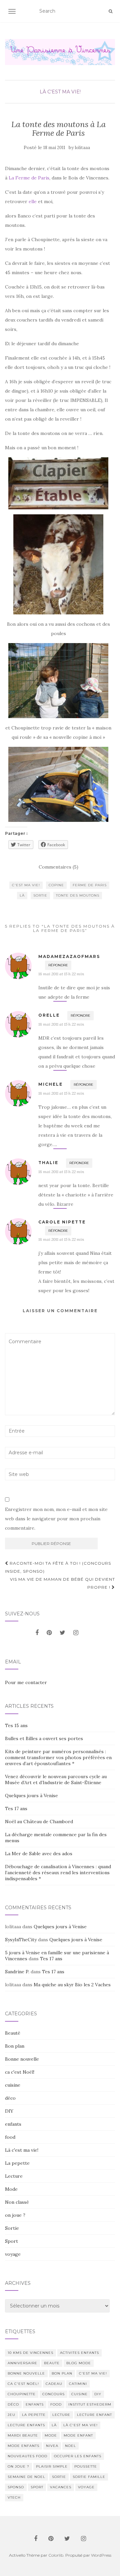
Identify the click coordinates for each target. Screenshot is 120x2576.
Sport (11, 2241)
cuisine (13, 2085)
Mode (11, 2189)
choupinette (22, 2394)
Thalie (48, 1163)
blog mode (79, 2363)
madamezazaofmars (69, 956)
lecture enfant (94, 2415)
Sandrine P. (17, 1972)
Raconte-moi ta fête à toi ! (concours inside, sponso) (58, 1567)
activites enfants (79, 2353)
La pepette (17, 2163)
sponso (16, 2487)
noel (70, 2446)
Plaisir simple (52, 2466)
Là (22, 895)
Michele (50, 1084)
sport (37, 2487)
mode (51, 2435)
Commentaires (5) (58, 867)
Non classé (17, 2202)
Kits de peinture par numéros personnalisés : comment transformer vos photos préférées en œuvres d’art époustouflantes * (58, 1757)
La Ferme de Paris (29, 178)
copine (56, 885)
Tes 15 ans (16, 1725)
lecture (61, 2415)
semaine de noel (26, 2477)
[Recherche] (110, 11)
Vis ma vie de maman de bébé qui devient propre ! (62, 1583)
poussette (86, 2466)
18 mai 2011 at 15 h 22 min (61, 974)
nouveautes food (27, 2456)
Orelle (49, 1015)
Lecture (14, 2176)
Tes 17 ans (16, 1809)
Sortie (12, 2228)
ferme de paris (90, 885)
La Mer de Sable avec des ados (39, 1854)
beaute (52, 2363)
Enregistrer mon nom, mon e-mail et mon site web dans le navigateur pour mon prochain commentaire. (56, 1519)
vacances (61, 2487)
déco (10, 2098)
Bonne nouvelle (22, 2059)
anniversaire (22, 2363)
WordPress (101, 2555)
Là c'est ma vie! (60, 92)
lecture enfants (26, 2425)
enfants (13, 2124)
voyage (13, 2254)
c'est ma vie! (26, 885)
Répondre (58, 965)
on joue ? (15, 2215)
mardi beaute (23, 2435)
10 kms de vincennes (30, 2353)
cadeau (54, 2384)
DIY (9, 2111)
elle (33, 201)
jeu (11, 2415)
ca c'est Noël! (20, 2072)
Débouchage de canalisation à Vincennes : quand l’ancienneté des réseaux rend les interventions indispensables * (58, 1873)
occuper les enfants (78, 2456)
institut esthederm (90, 2404)
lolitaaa (82, 148)
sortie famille (89, 2477)
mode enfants (23, 2446)
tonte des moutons (78, 895)
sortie (40, 895)
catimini (78, 2384)
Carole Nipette (62, 1222)
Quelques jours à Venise (31, 1795)
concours (53, 2394)
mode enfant (78, 2435)
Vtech (14, 2497)
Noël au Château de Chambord (39, 1822)
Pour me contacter (26, 1682)
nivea (52, 2446)
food (10, 2137)
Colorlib (56, 2555)
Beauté (13, 2033)
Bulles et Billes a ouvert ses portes (44, 1738)
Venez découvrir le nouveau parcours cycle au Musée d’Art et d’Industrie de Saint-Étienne (56, 1779)
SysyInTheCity (21, 1940)
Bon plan (15, 2046)
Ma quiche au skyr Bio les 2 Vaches (72, 1985)
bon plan (62, 2373)
